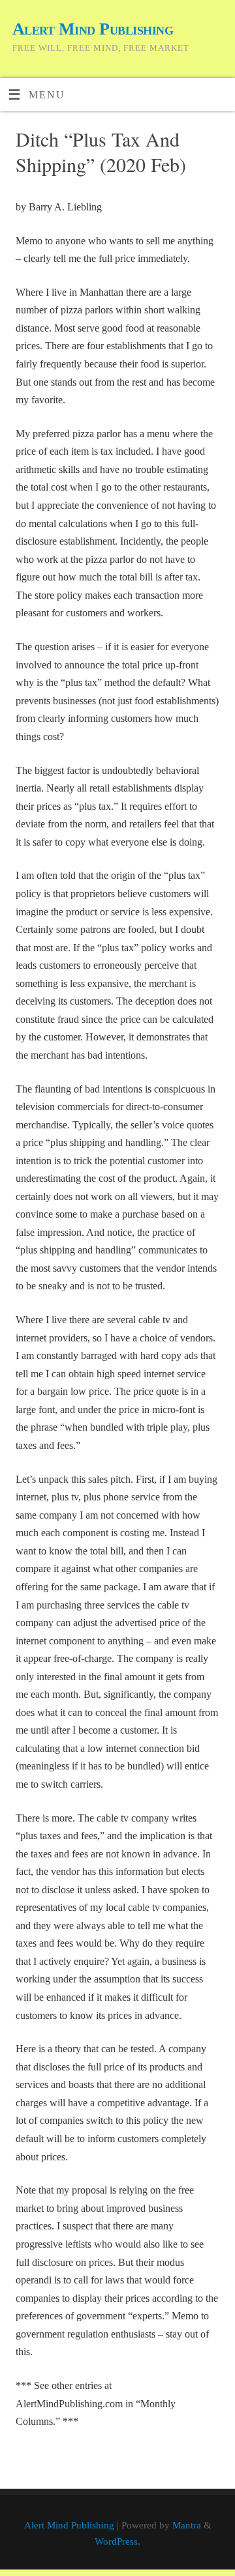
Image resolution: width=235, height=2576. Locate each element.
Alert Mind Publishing (93, 29)
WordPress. (117, 2541)
